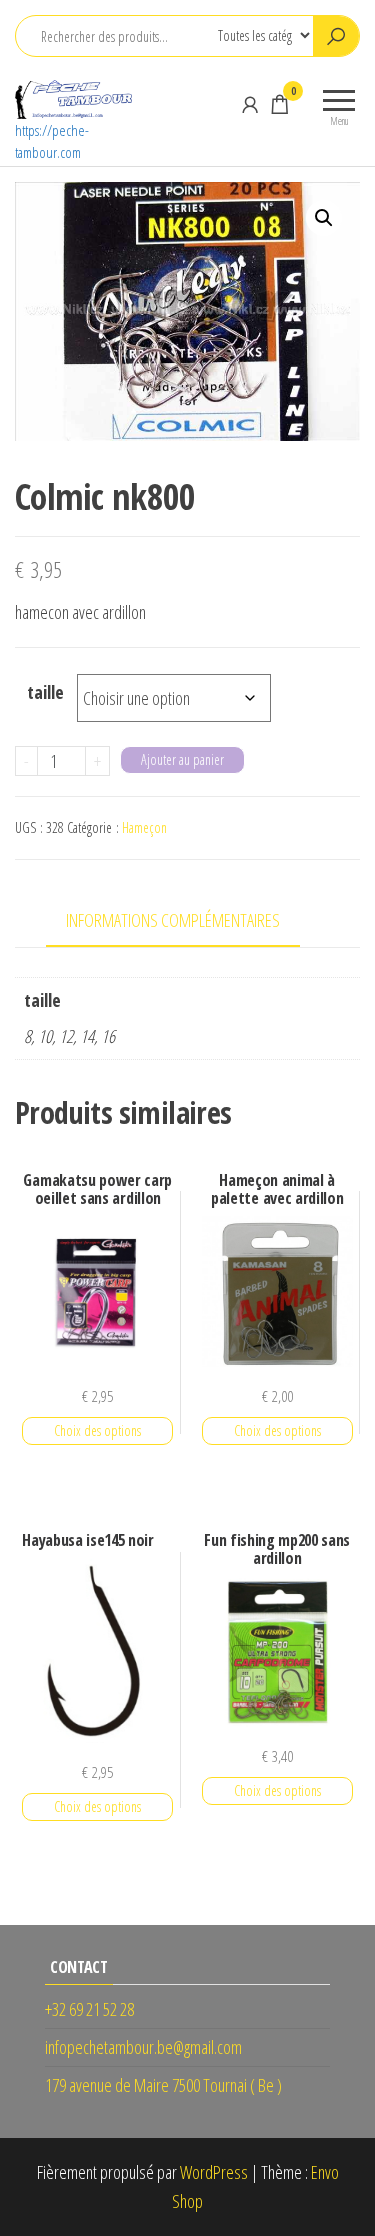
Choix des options (97, 1430)
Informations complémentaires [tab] (173, 920)
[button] (324, 218)
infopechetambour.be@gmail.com (143, 2047)
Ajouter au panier (182, 759)
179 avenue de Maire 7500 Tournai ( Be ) (163, 2085)
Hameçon (144, 827)
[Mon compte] (250, 104)
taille (45, 692)
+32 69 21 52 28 (89, 2009)
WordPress (214, 2172)
